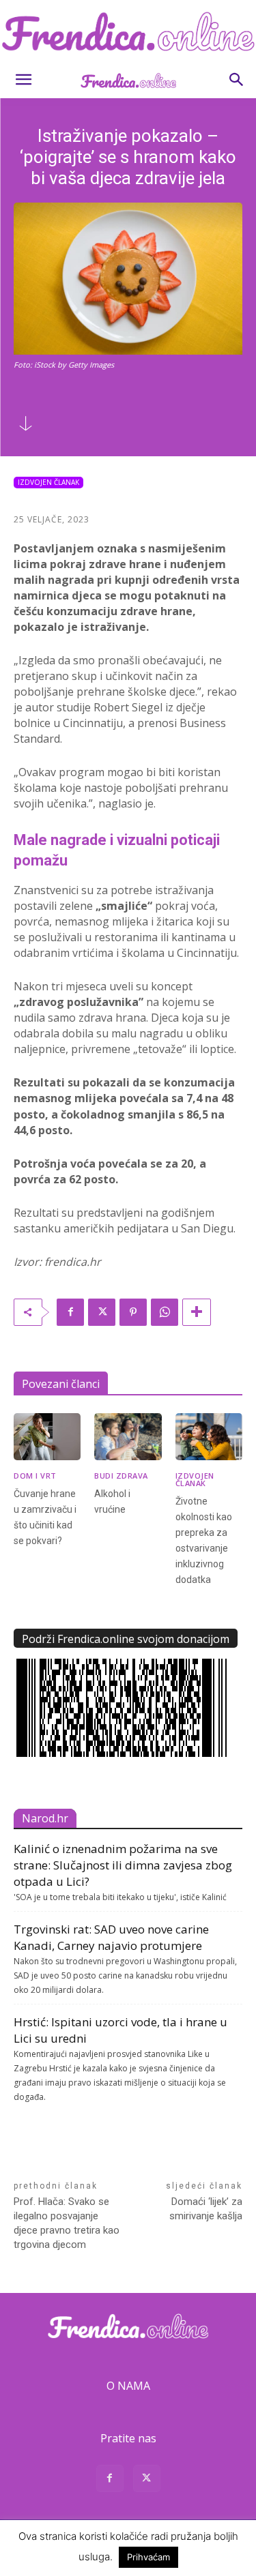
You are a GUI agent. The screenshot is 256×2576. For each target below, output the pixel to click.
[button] (23, 80)
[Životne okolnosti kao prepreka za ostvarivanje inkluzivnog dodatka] (209, 1437)
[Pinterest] (133, 1312)
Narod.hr (45, 1818)
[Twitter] (102, 1312)
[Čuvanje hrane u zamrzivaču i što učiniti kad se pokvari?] (47, 1437)
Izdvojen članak (48, 482)
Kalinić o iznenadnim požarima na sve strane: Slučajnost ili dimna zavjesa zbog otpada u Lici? (123, 1865)
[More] (197, 1312)
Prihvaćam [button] (148, 2557)
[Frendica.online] (128, 31)
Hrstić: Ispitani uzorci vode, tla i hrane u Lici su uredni (120, 2030)
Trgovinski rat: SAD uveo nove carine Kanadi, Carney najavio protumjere (111, 1937)
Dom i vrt (35, 1476)
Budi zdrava (121, 1476)
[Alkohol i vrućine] (128, 1437)
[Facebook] (70, 1312)
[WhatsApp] (165, 1312)
